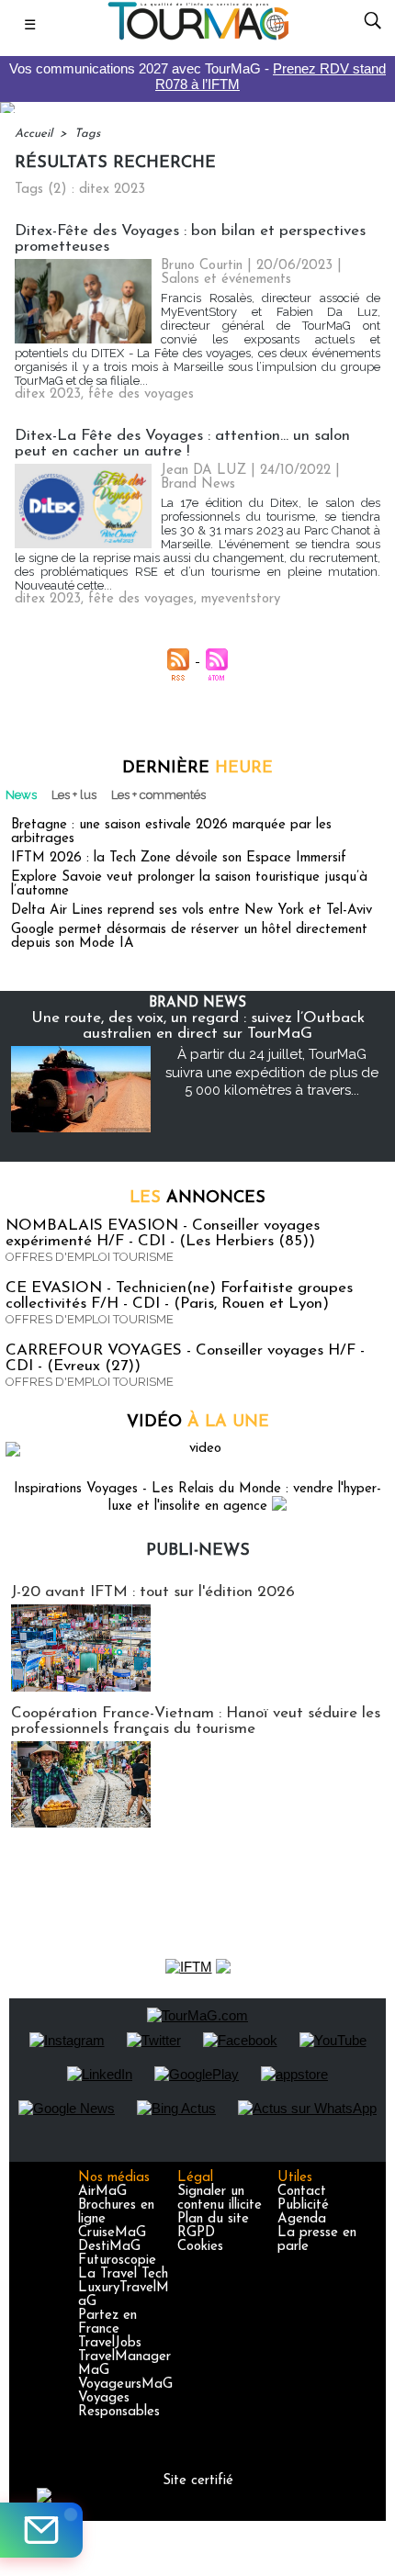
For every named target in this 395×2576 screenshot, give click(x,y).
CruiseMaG (112, 2233)
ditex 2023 (48, 394)
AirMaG (102, 2192)
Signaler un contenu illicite (220, 2199)
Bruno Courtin (202, 266)
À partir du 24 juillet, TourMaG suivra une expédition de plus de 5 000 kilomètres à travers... (272, 1072)
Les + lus (74, 795)
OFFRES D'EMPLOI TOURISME (90, 1257)
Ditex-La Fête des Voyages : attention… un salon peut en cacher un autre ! (182, 444)
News (21, 795)
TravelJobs (110, 2343)
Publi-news (198, 1551)
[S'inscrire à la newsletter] (41, 2530)
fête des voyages (141, 394)
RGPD (196, 2233)
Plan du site (213, 2219)
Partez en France (107, 2323)
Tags (87, 134)
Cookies (200, 2247)
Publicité (303, 2205)
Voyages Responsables (119, 2405)
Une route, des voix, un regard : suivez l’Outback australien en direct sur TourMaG (198, 1026)
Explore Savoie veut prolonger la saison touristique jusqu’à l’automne (189, 884)
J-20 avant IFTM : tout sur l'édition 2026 (153, 1592)
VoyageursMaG (125, 2385)
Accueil (34, 134)
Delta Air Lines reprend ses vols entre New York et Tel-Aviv (192, 911)
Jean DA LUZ (203, 471)
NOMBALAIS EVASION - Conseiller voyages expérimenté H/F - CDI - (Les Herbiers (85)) (163, 1233)
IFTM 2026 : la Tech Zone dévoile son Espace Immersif (179, 858)
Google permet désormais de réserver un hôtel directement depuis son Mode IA (189, 937)
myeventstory (241, 599)
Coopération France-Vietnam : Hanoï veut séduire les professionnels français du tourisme (196, 1721)
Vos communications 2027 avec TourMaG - (197, 76)
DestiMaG (109, 2247)
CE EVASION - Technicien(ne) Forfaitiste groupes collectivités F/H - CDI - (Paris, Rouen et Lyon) (179, 1296)
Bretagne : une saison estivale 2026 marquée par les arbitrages (171, 832)
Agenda (302, 2219)
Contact (302, 2192)
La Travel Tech (123, 2274)
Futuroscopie (117, 2261)
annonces (197, 1198)
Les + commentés (158, 795)
